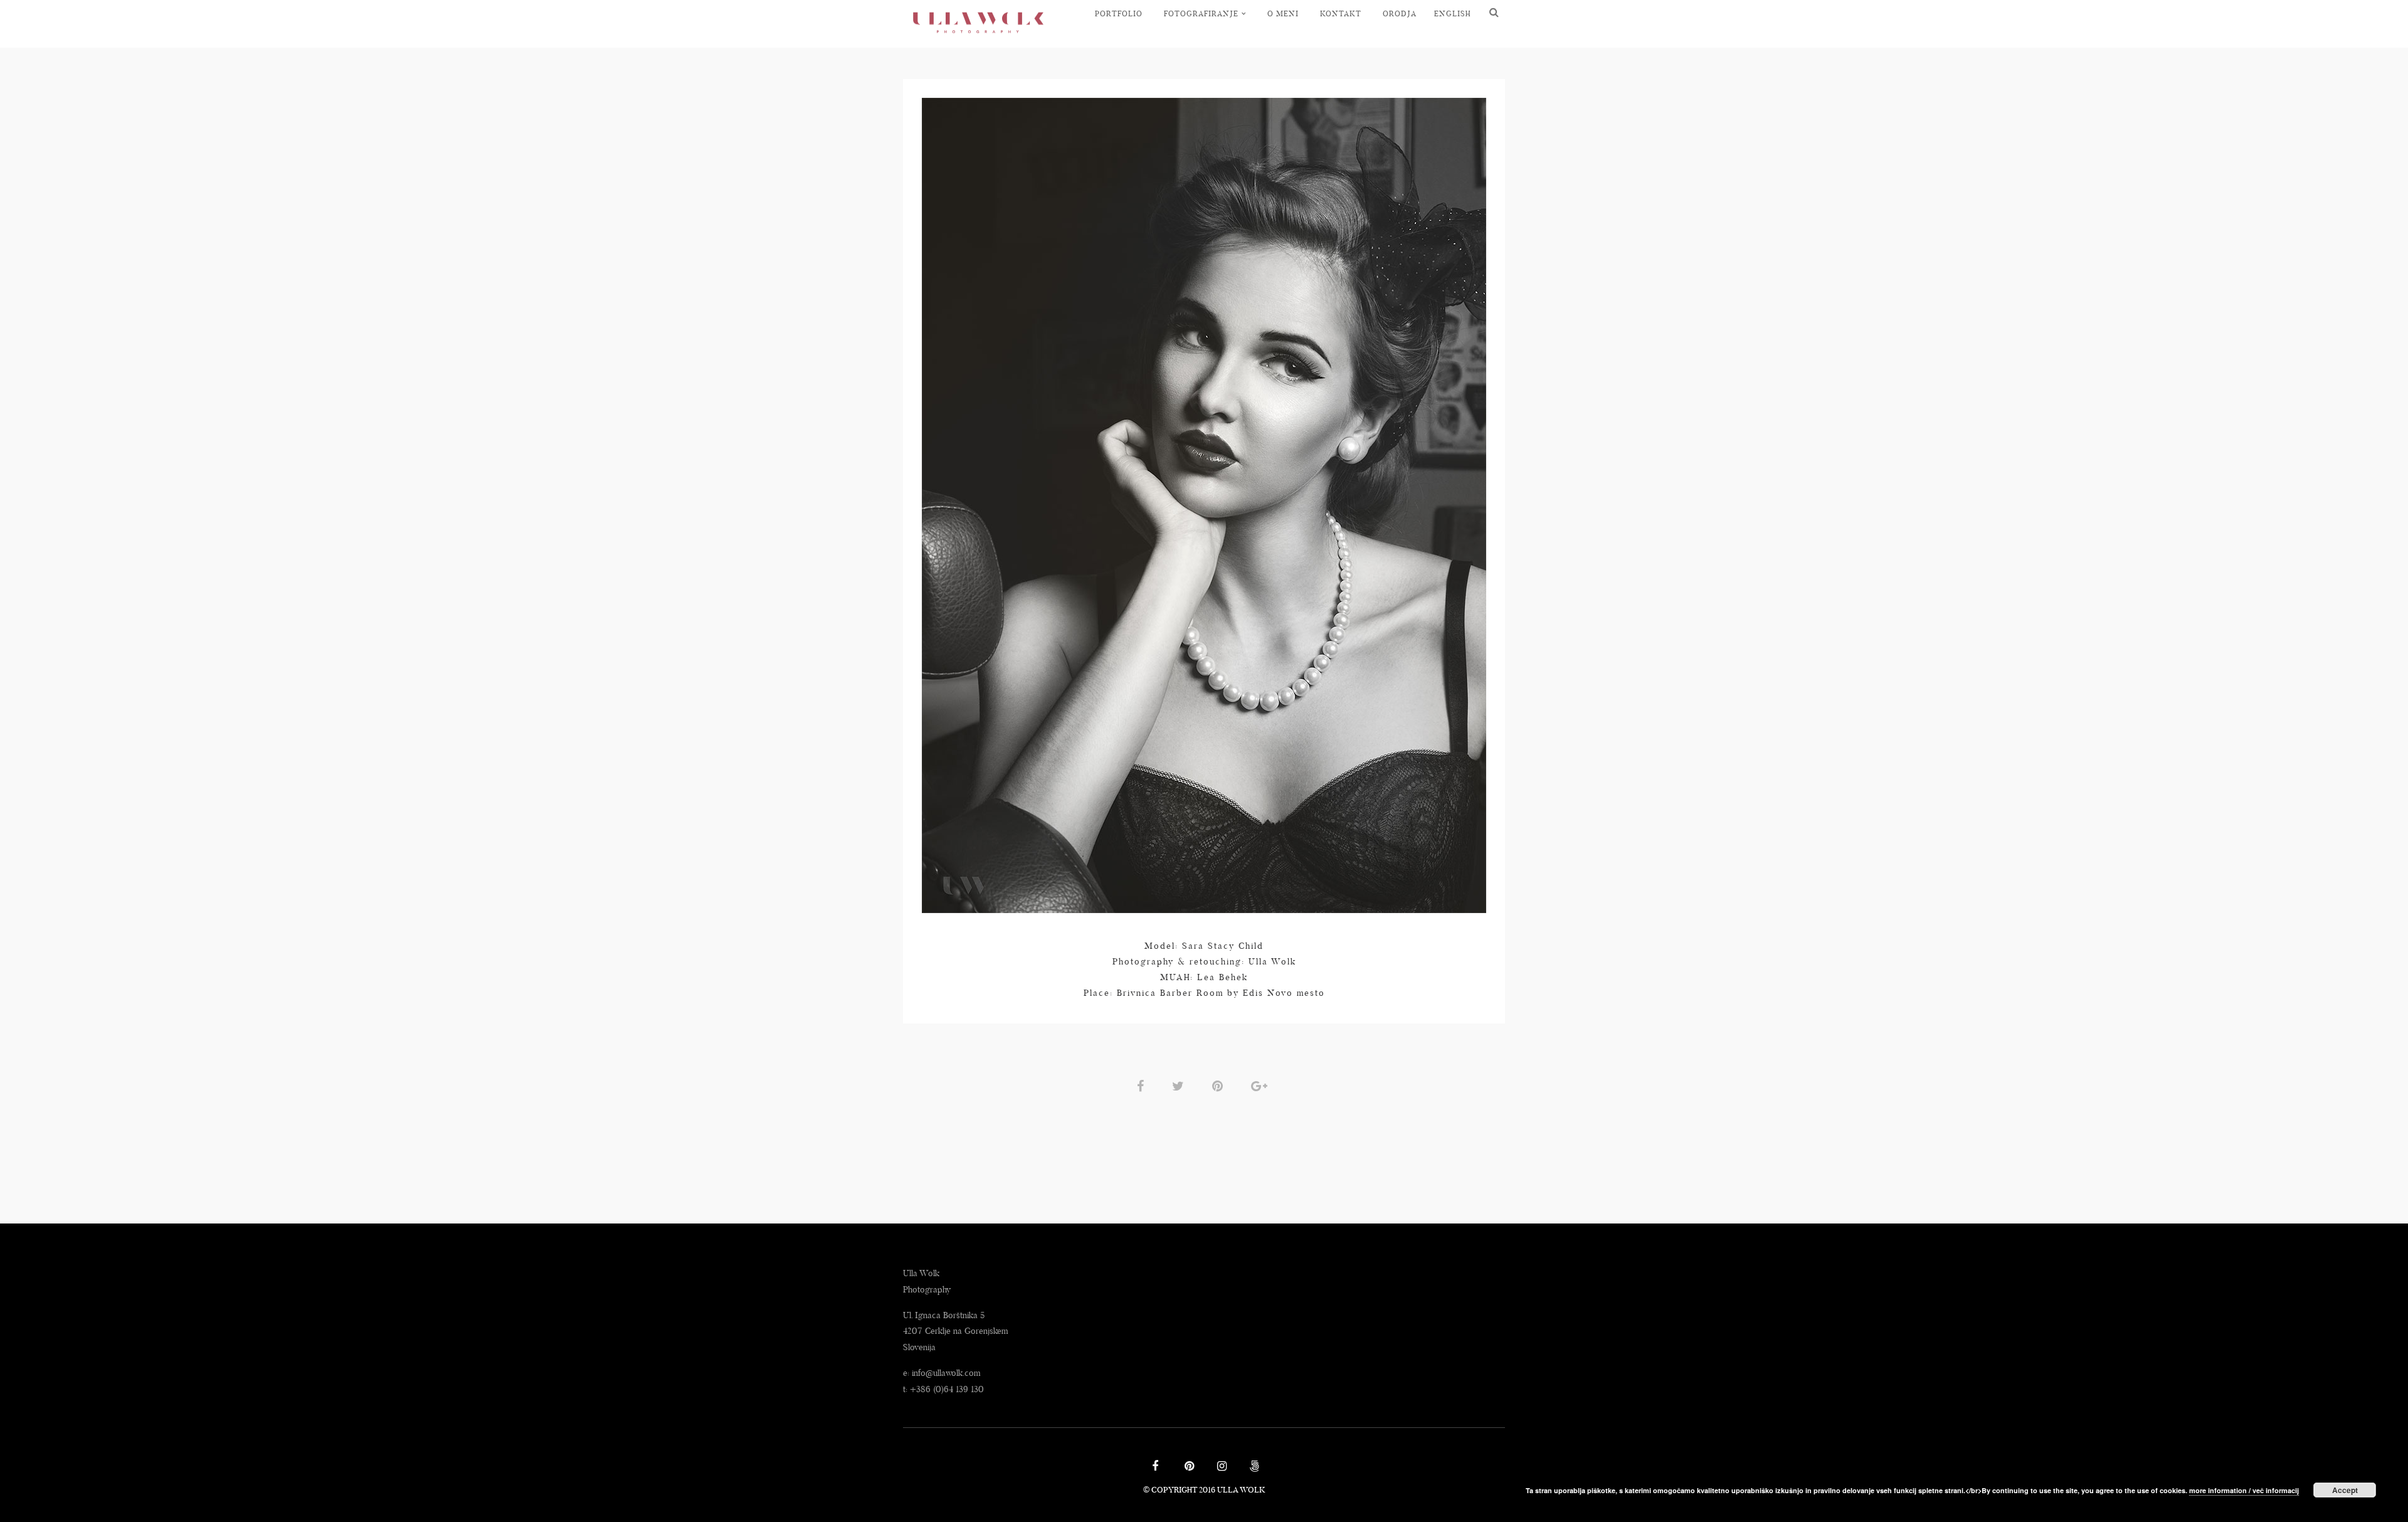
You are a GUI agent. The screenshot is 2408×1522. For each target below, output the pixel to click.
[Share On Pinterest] (1220, 1086)
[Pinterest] (1188, 1467)
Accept (2345, 1490)
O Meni (1283, 13)
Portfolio (1119, 13)
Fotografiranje (1201, 13)
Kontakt (1341, 13)
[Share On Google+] (1261, 1086)
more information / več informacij (2244, 1490)
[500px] (1253, 1467)
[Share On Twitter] (1180, 1086)
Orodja (1400, 13)
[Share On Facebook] (1143, 1086)
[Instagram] (1220, 1467)
